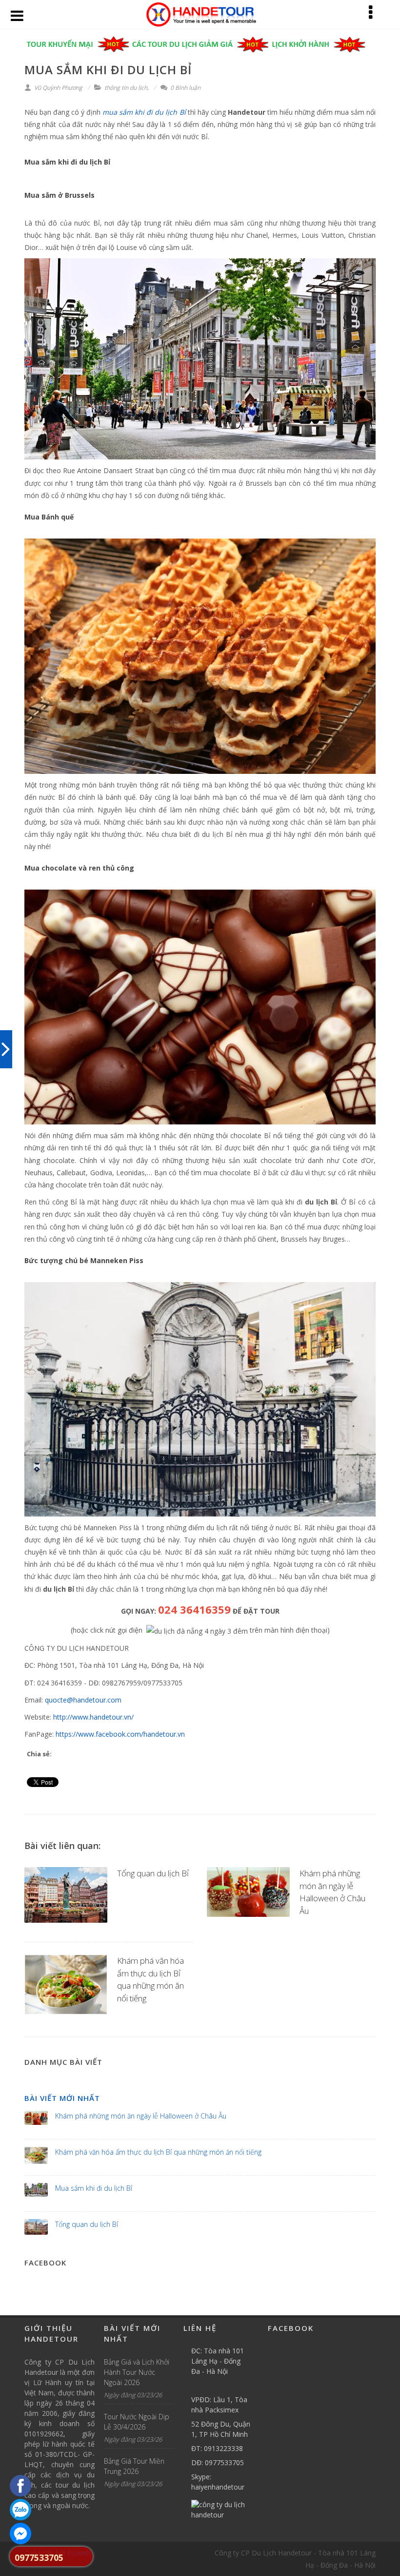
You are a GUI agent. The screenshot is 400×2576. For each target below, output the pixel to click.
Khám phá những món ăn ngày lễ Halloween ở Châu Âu (141, 2116)
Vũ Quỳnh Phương (58, 88)
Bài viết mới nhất (62, 2098)
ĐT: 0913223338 (217, 2448)
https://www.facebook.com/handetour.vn (120, 1734)
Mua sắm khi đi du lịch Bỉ (94, 2188)
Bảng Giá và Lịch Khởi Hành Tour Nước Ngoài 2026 (137, 2372)
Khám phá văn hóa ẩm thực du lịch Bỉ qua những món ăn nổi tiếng (158, 2152)
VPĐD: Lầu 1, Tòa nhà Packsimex (219, 2405)
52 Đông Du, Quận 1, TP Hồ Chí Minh (221, 2429)
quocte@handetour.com (83, 1700)
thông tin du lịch (126, 88)
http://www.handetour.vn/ (93, 1717)
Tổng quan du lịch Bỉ (153, 1873)
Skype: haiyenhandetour (218, 2482)
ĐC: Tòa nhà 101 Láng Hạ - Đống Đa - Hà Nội (218, 2361)
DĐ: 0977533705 (218, 2462)
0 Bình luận (185, 88)
